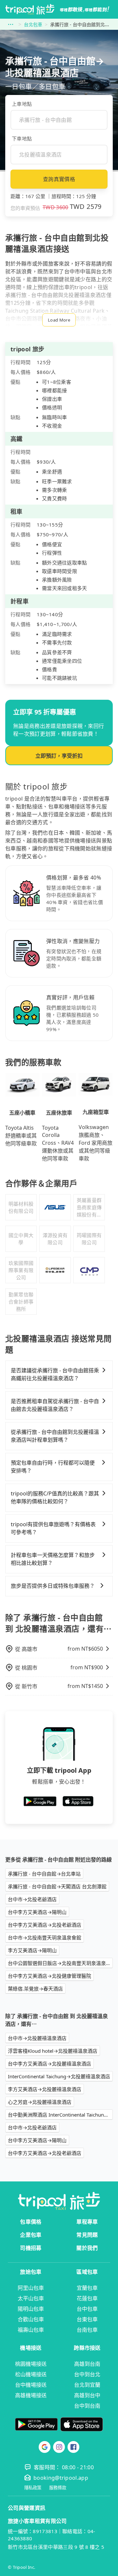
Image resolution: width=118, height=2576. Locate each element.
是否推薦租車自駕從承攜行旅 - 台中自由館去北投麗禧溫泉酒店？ (55, 1405)
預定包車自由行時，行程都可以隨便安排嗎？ (53, 1467)
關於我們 (87, 2248)
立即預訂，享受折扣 (59, 756)
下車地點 (22, 139)
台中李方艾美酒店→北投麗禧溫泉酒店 (49, 2064)
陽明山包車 (31, 2309)
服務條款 (58, 2488)
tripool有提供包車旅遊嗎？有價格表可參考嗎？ (53, 1528)
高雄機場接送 (31, 2395)
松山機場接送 (31, 2374)
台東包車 (87, 2319)
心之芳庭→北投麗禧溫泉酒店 (40, 2102)
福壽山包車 (31, 2330)
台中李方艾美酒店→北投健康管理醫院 (49, 1976)
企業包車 (31, 2235)
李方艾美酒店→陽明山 (32, 1950)
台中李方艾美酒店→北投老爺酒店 (45, 1925)
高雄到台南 (87, 2364)
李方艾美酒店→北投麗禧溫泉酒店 (45, 2089)
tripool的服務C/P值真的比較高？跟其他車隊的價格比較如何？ (55, 1497)
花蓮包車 (87, 2298)
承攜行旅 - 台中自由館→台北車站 (44, 1874)
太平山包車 (31, 2298)
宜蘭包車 (87, 2288)
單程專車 (87, 2222)
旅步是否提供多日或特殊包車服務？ (53, 1586)
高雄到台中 (87, 2395)
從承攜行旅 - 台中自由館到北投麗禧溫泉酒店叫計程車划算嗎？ (55, 1436)
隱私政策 (33, 2488)
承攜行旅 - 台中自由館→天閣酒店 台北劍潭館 (57, 1886)
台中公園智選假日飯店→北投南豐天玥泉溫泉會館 (60, 1963)
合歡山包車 (31, 2319)
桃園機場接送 (31, 2364)
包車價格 (31, 2222)
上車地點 (22, 104)
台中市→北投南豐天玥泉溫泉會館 (45, 1937)
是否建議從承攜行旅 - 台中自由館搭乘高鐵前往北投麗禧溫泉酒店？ (55, 1374)
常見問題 (87, 2235)
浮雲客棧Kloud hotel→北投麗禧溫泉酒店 (53, 2051)
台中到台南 (87, 2406)
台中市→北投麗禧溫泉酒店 (37, 2038)
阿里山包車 (31, 2288)
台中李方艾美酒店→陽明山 (37, 1912)
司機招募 (31, 2248)
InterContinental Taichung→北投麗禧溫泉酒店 (59, 2076)
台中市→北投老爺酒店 (32, 1899)
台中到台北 (87, 2374)
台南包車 (87, 2330)
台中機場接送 (31, 2385)
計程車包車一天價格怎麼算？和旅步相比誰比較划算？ (53, 1559)
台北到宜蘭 (87, 2385)
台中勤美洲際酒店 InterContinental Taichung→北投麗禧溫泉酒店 (60, 2115)
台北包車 (33, 24)
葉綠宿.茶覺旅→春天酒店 (35, 1989)
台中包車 (87, 2309)
